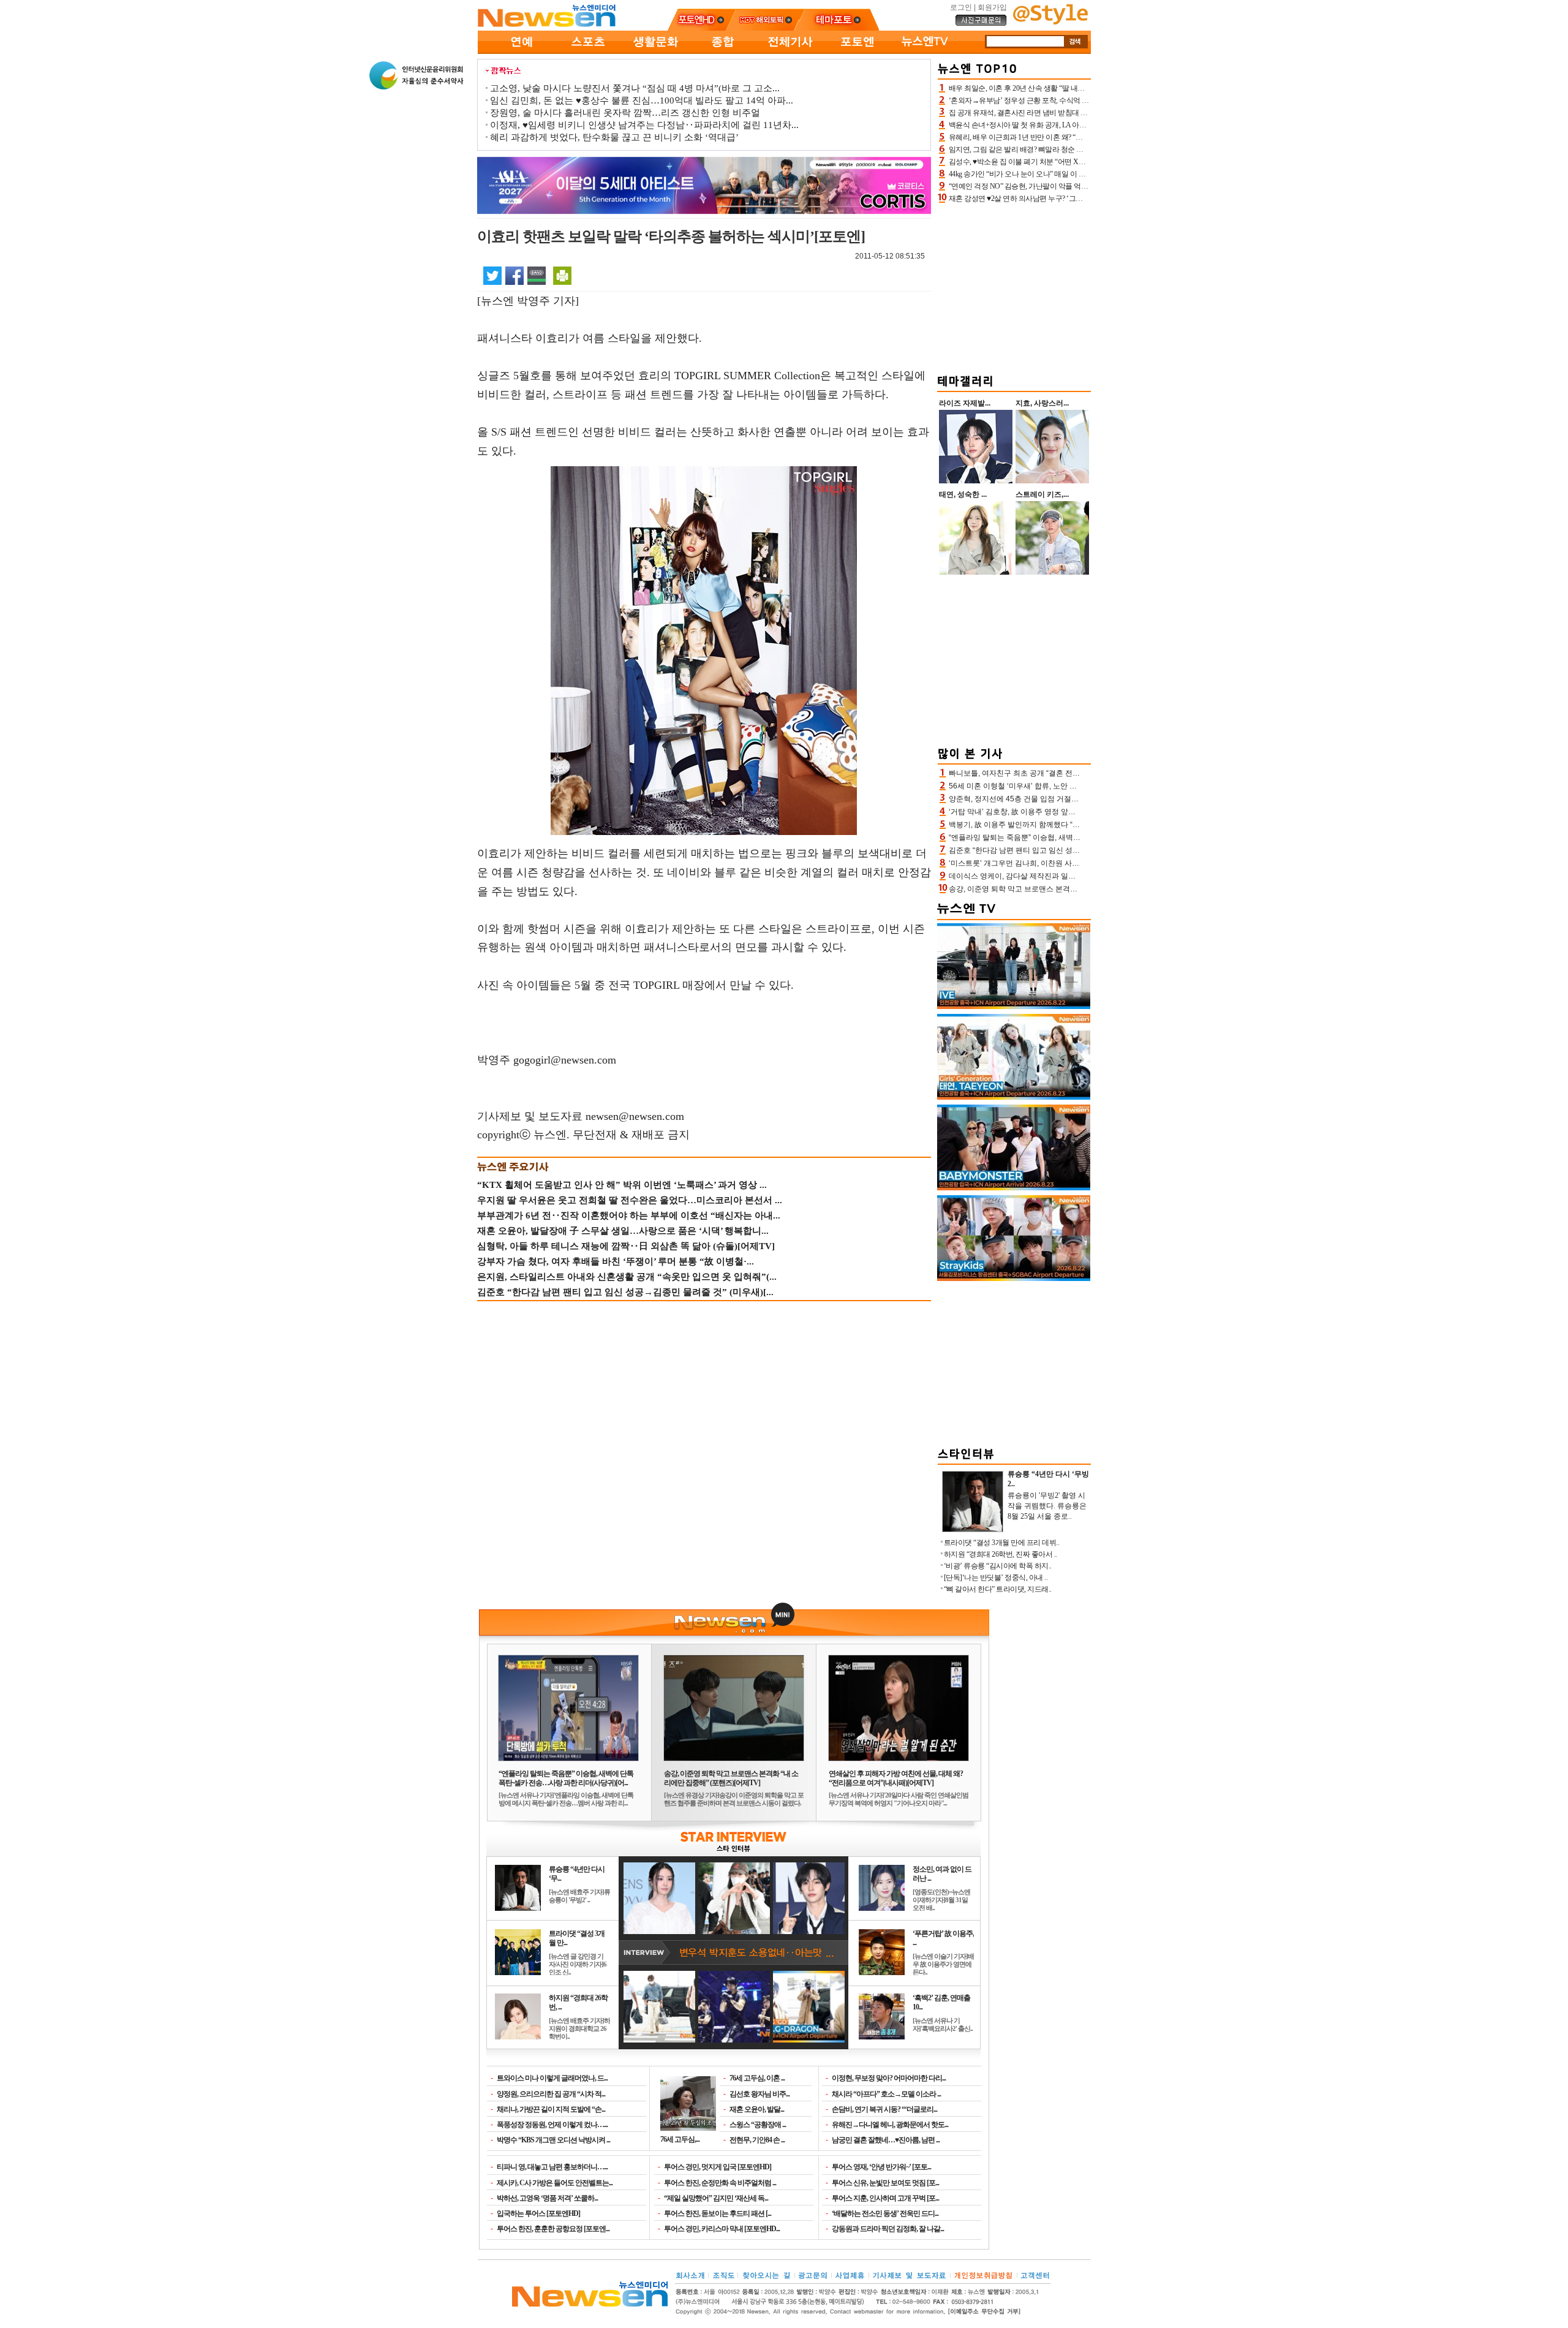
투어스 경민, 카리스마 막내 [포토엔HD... (722, 2229)
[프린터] (562, 275)
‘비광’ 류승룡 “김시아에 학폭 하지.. (998, 1566)
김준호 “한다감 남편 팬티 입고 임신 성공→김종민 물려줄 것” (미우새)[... (625, 1292)
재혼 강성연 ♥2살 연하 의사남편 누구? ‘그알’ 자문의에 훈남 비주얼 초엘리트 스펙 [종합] (1084, 198)
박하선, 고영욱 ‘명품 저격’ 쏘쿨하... (547, 2198)
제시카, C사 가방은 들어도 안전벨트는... (555, 2183)
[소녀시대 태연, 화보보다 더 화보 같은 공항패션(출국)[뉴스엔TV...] (1014, 1097)
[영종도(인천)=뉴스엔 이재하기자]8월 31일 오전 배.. (941, 1900)
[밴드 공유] (537, 275)
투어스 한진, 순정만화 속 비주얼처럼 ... (720, 2183)
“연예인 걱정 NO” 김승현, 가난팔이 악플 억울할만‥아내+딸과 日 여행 (1057, 186)
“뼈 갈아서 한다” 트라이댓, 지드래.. (998, 1589)
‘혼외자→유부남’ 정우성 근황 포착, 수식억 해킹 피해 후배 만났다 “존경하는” (1067, 100)
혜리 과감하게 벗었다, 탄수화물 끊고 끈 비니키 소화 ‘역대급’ (614, 137)
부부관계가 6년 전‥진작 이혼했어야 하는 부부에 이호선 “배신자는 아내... (629, 1215)
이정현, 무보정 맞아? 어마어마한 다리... (889, 2078)
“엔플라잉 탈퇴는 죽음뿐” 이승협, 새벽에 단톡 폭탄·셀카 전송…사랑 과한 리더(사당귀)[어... (566, 1778)
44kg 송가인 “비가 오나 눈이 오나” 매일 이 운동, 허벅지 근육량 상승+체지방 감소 (1072, 174)
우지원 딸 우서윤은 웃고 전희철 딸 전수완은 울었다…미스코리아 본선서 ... (630, 1200)
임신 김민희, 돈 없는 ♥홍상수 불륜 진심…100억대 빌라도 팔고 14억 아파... (642, 100)
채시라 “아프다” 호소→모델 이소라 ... (886, 2094)
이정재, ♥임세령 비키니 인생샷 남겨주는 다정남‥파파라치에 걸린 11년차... (644, 125)
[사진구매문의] (981, 24)
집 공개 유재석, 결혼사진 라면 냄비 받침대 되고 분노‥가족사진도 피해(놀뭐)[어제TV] (1082, 113)
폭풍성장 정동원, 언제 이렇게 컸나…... (552, 2125)
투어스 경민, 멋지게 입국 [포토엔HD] (718, 2167)
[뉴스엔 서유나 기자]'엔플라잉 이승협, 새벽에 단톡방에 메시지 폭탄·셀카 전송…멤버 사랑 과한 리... (566, 1799)
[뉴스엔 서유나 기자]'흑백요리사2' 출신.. (943, 2024)
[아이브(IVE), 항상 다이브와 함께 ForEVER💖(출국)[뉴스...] (1014, 1007)
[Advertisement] (1014, 287)
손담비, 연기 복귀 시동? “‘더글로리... (884, 2109)
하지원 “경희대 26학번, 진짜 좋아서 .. (1001, 1554)
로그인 (961, 7)
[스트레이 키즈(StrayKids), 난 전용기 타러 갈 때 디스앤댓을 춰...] (1014, 1279)
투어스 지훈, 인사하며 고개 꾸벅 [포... (885, 2198)
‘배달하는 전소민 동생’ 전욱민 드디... (885, 2213)
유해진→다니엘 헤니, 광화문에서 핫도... (890, 2125)
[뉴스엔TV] (925, 51)
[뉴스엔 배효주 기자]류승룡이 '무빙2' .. (579, 1896)
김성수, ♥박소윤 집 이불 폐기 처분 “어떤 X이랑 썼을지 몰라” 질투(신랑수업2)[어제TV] (1081, 162)
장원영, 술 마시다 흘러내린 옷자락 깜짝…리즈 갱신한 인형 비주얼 (625, 113)
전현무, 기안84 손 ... (757, 2140)
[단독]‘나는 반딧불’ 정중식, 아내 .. (996, 1578)
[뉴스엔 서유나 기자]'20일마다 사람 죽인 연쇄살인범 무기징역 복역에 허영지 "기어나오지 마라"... (899, 1799)
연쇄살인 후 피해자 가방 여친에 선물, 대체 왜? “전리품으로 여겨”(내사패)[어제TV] (896, 1778)
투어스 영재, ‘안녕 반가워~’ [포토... (881, 2167)
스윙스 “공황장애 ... (758, 2125)
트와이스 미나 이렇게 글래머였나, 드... (552, 2078)
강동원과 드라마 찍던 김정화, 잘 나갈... (888, 2229)
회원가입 (992, 7)
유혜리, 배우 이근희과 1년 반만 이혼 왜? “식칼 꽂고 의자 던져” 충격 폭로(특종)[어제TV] (1083, 137)
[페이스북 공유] (514, 275)
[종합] (723, 51)
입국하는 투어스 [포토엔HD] (538, 2213)
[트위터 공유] (492, 275)
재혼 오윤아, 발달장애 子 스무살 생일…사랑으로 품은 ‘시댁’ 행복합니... (623, 1231)
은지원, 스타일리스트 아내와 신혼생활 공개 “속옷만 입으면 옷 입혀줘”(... (627, 1277)
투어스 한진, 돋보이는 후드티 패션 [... (718, 2213)
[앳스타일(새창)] (1050, 22)
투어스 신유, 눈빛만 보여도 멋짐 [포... (885, 2183)
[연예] (521, 51)
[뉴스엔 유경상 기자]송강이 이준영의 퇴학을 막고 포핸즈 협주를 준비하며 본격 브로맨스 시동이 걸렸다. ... (734, 1803)
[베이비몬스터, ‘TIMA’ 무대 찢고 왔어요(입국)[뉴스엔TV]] (1014, 1188)
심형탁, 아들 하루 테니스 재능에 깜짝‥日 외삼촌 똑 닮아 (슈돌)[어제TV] (626, 1246)
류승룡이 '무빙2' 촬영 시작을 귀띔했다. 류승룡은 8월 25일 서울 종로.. (1047, 1506)
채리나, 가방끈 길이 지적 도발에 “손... (551, 2109)
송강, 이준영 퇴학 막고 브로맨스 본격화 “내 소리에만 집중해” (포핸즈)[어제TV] (731, 1778)
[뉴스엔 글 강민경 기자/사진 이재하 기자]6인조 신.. (578, 1964)
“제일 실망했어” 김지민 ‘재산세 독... (716, 2198)
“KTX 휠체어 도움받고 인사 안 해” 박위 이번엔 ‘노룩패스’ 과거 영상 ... (622, 1185)
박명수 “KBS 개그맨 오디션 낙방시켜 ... (553, 2140)
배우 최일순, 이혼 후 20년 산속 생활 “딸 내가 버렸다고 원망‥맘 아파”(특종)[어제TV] (1079, 88)
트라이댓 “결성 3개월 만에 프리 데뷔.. (1002, 1543)
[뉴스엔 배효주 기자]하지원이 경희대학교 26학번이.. (579, 2028)
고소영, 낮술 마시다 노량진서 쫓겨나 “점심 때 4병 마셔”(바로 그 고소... (635, 88)
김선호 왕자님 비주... (759, 2094)
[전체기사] (790, 51)
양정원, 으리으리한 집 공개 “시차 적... (551, 2094)
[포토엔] (858, 51)
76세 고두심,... (680, 2139)
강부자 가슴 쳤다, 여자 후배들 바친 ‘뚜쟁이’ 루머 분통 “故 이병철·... (616, 1261)
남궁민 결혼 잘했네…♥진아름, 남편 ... (886, 2140)
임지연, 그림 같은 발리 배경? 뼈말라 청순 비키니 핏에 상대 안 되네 (1051, 149)
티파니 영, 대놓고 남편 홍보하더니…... (552, 2167)
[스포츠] (588, 51)
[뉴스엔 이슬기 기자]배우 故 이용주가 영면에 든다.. (943, 1964)
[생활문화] (655, 51)
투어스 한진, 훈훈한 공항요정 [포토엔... (553, 2229)
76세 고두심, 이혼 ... (757, 2078)
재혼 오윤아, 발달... (757, 2109)
